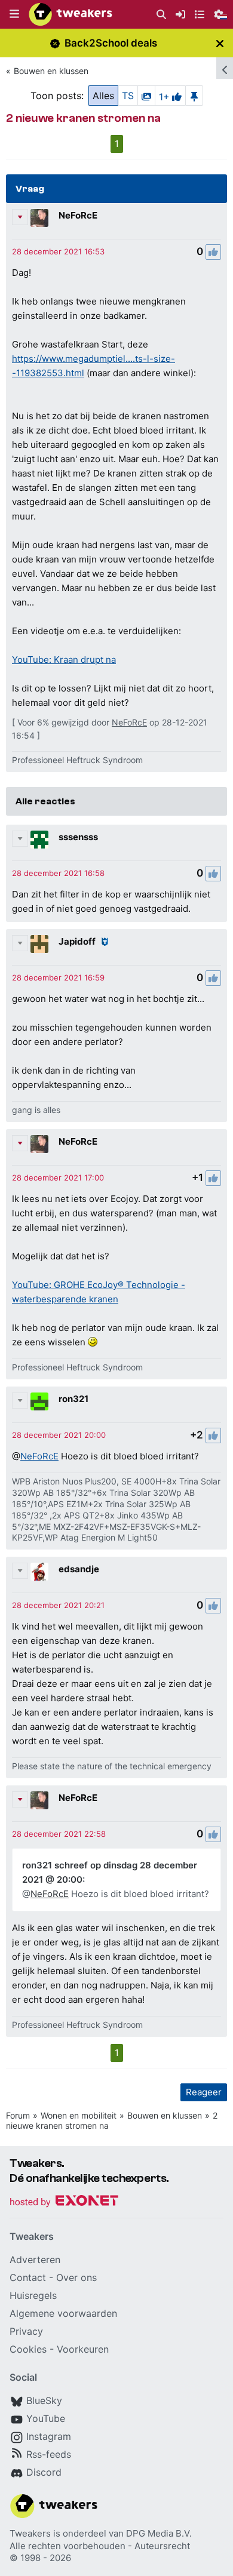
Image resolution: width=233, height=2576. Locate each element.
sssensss (78, 837)
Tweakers (30, 2533)
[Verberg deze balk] (220, 43)
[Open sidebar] (225, 68)
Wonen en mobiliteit (79, 2115)
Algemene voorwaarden (63, 2313)
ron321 (73, 1399)
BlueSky (44, 2400)
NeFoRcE (78, 215)
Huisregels (33, 2295)
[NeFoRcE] (39, 218)
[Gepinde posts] (194, 96)
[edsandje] (39, 1572)
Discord (44, 2472)
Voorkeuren (83, 2349)
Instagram (49, 2436)
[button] (14, 14)
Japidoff (77, 941)
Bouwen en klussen (51, 71)
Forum (18, 2115)
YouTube (46, 2418)
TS (128, 96)
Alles (103, 96)
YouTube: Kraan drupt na (64, 660)
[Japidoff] (39, 944)
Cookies (28, 2349)
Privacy (26, 2331)
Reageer (204, 2092)
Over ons (76, 2277)
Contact (28, 2277)
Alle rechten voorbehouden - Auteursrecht (100, 2546)
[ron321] (39, 1401)
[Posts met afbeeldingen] (146, 96)
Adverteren (35, 2260)
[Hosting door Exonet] (64, 2202)
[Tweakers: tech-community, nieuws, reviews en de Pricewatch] (70, 14)
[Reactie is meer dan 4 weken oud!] (58, 251)
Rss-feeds (49, 2454)
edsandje (79, 1569)
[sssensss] (39, 840)
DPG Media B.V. (159, 2533)
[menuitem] (161, 15)
